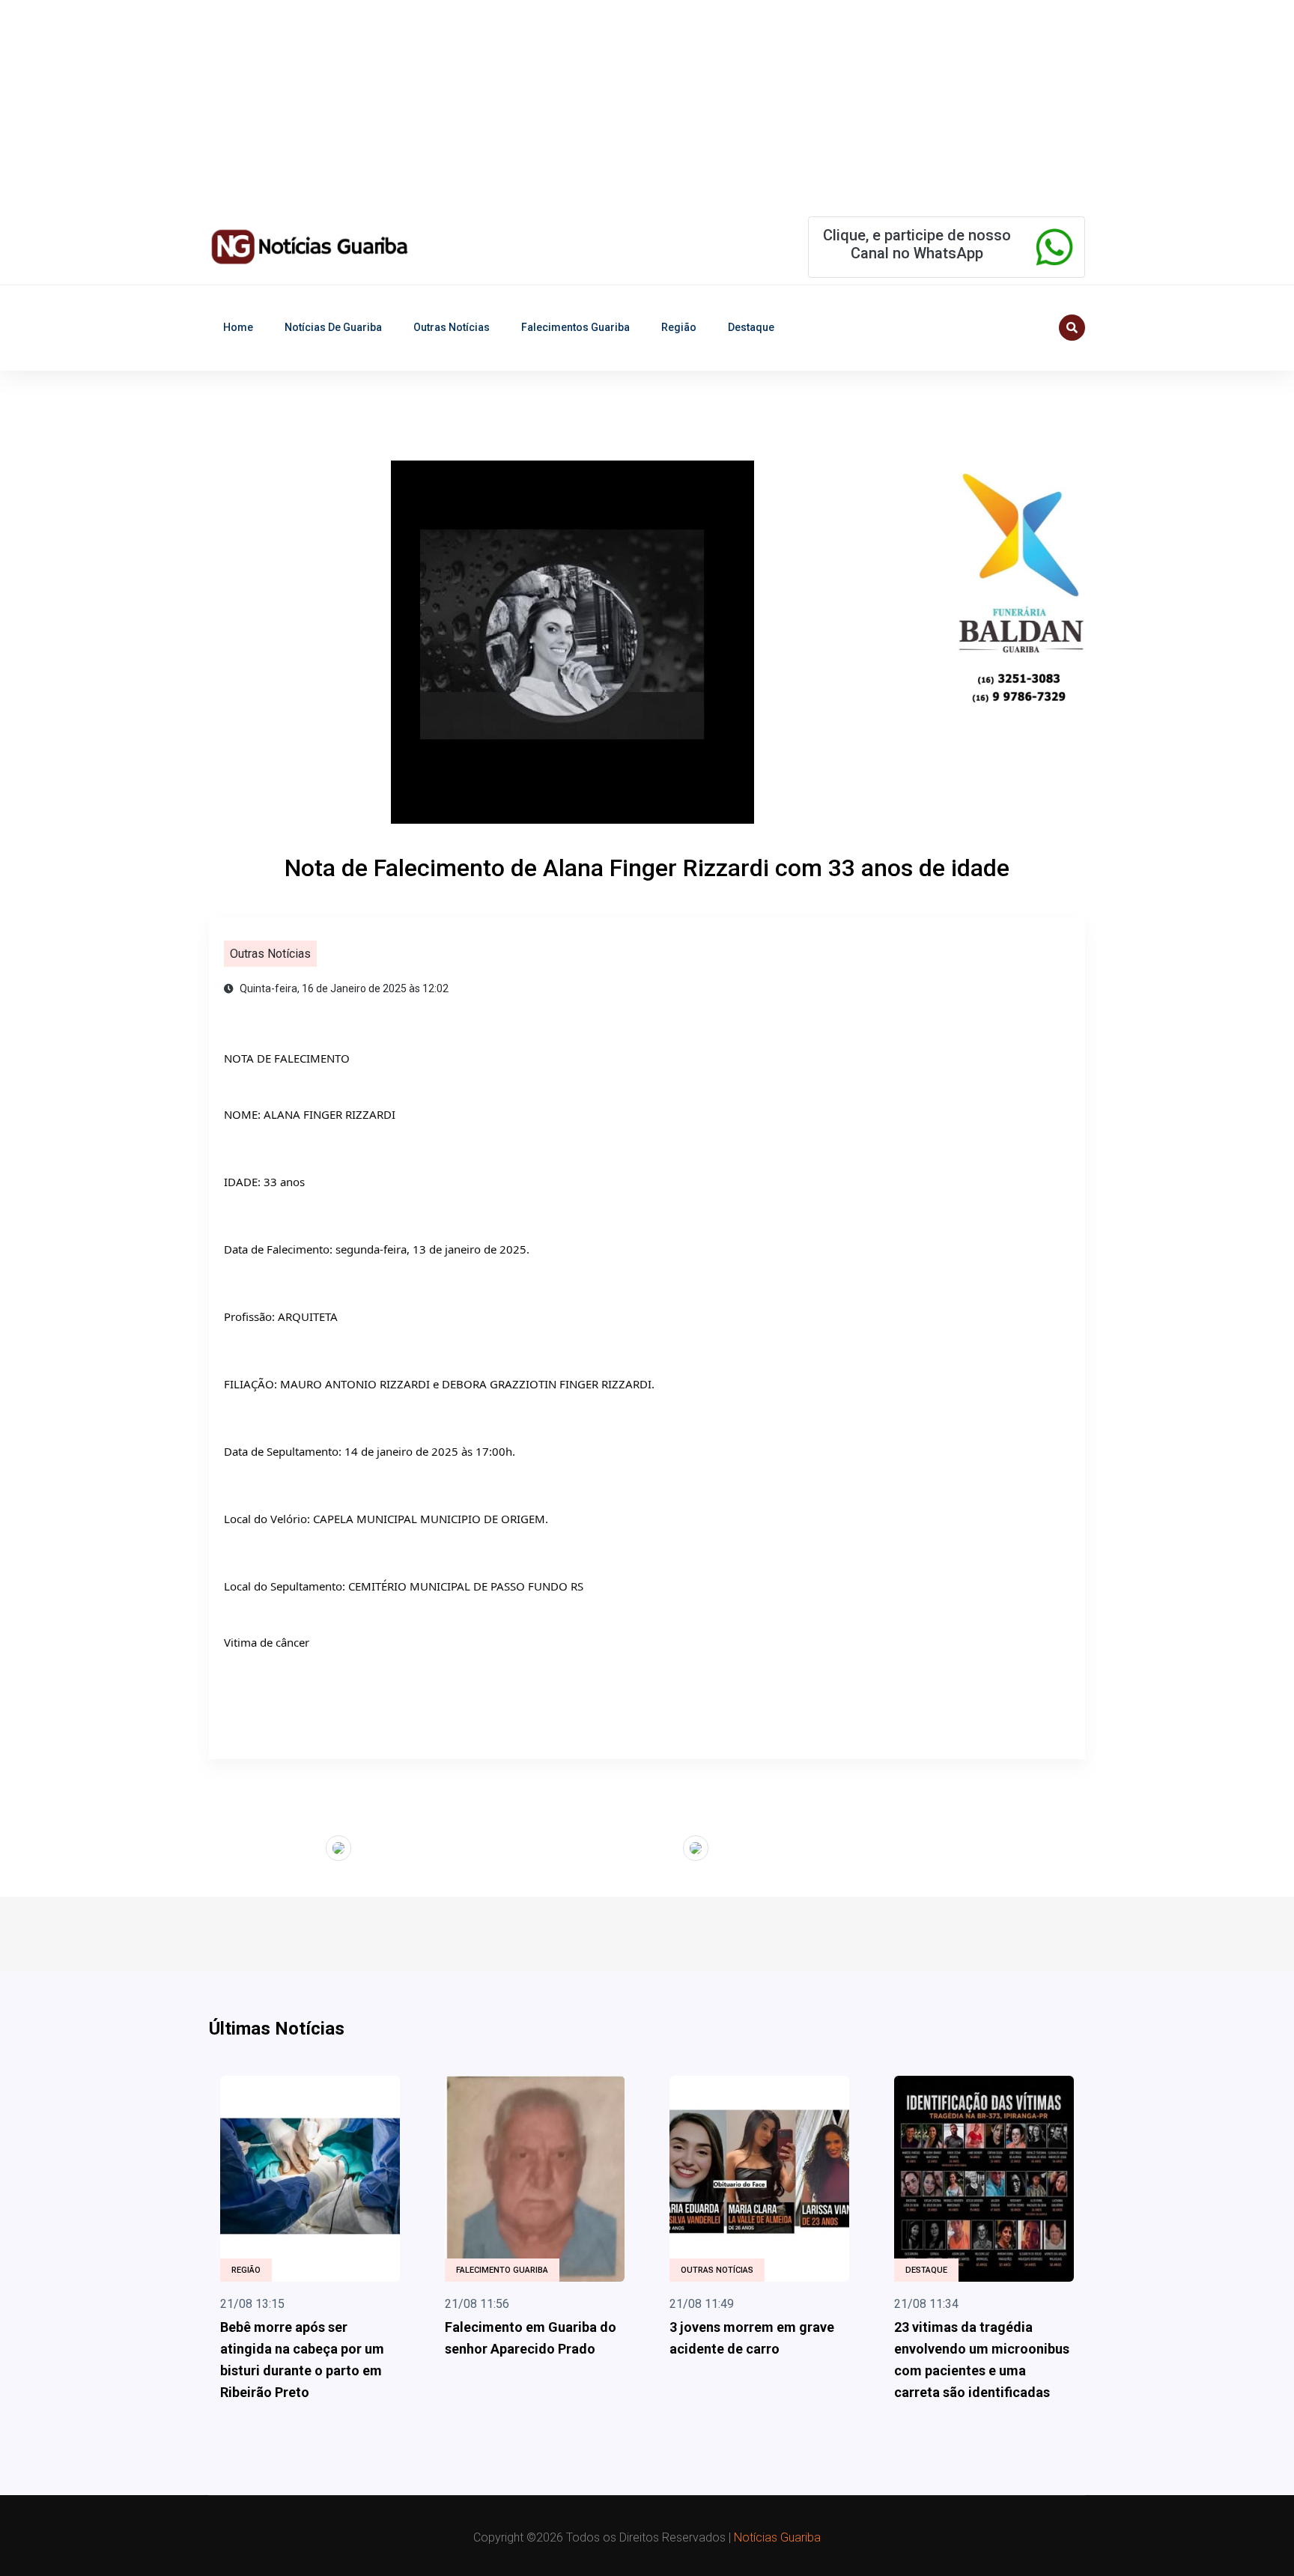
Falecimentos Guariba (575, 327)
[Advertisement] (449, 105)
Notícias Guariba (777, 2537)
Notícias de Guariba (333, 327)
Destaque (751, 327)
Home (238, 327)
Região (679, 327)
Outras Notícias (452, 327)
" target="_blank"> (280, 1846)
